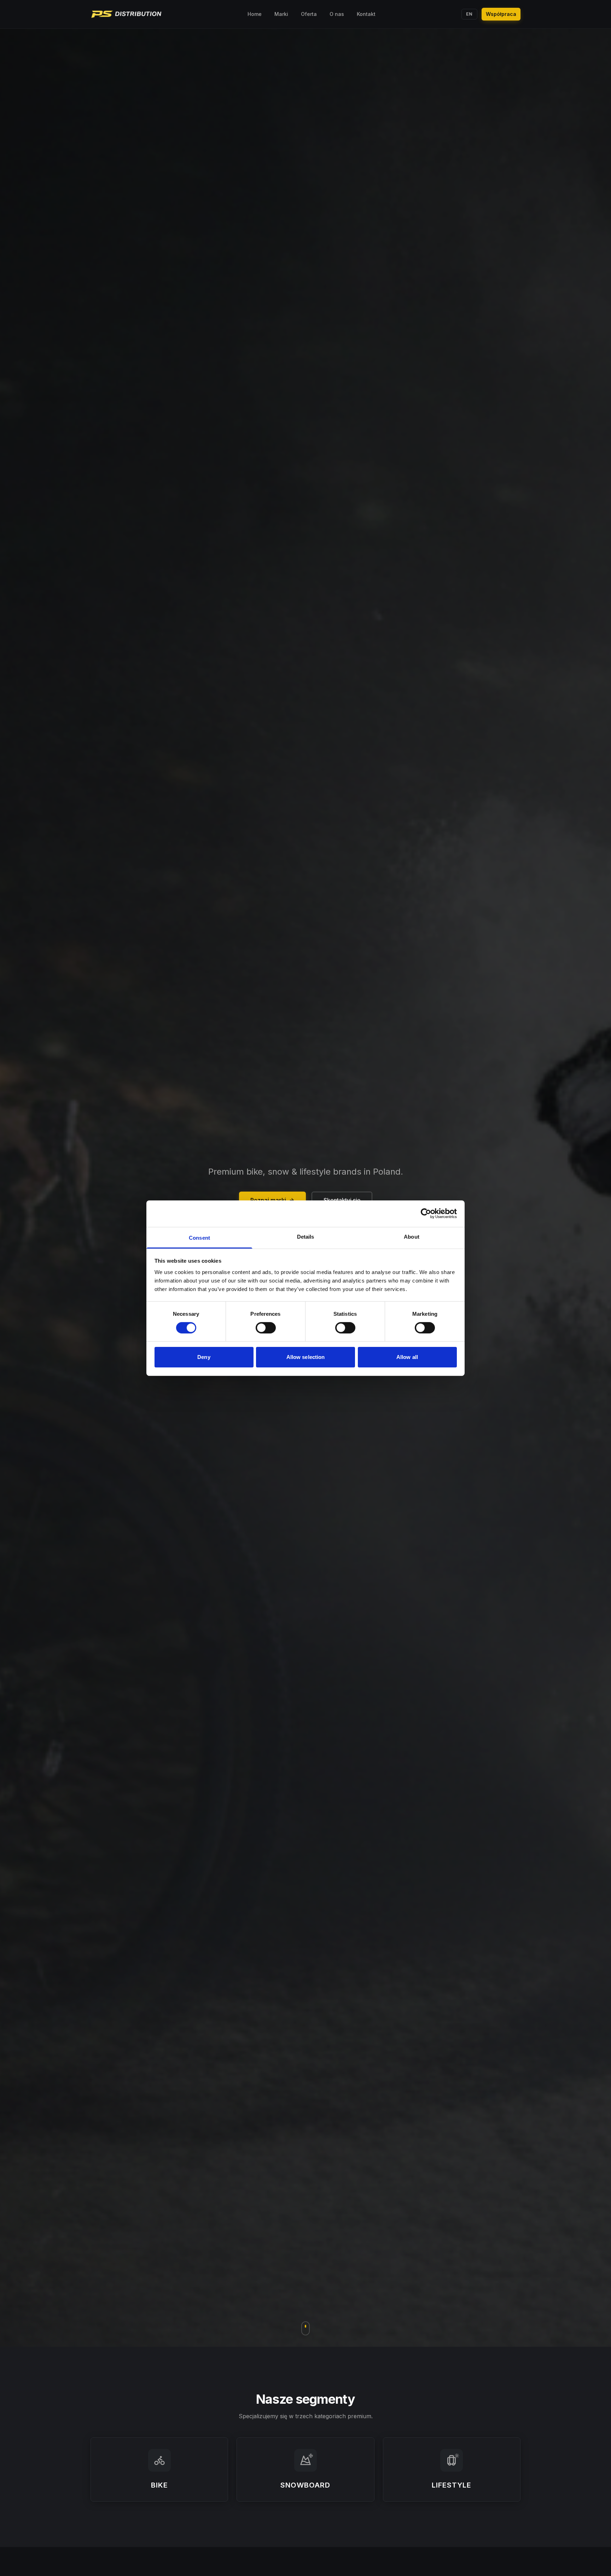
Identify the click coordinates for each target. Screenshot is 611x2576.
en (469, 14)
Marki (281, 14)
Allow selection (306, 1357)
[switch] (266, 1328)
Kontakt (366, 14)
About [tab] (412, 1236)
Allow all (407, 1357)
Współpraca (501, 14)
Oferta (309, 14)
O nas (337, 14)
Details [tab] (306, 1236)
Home (255, 14)
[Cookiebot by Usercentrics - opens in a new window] (426, 1214)
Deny (204, 1357)
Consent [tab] (199, 1237)
